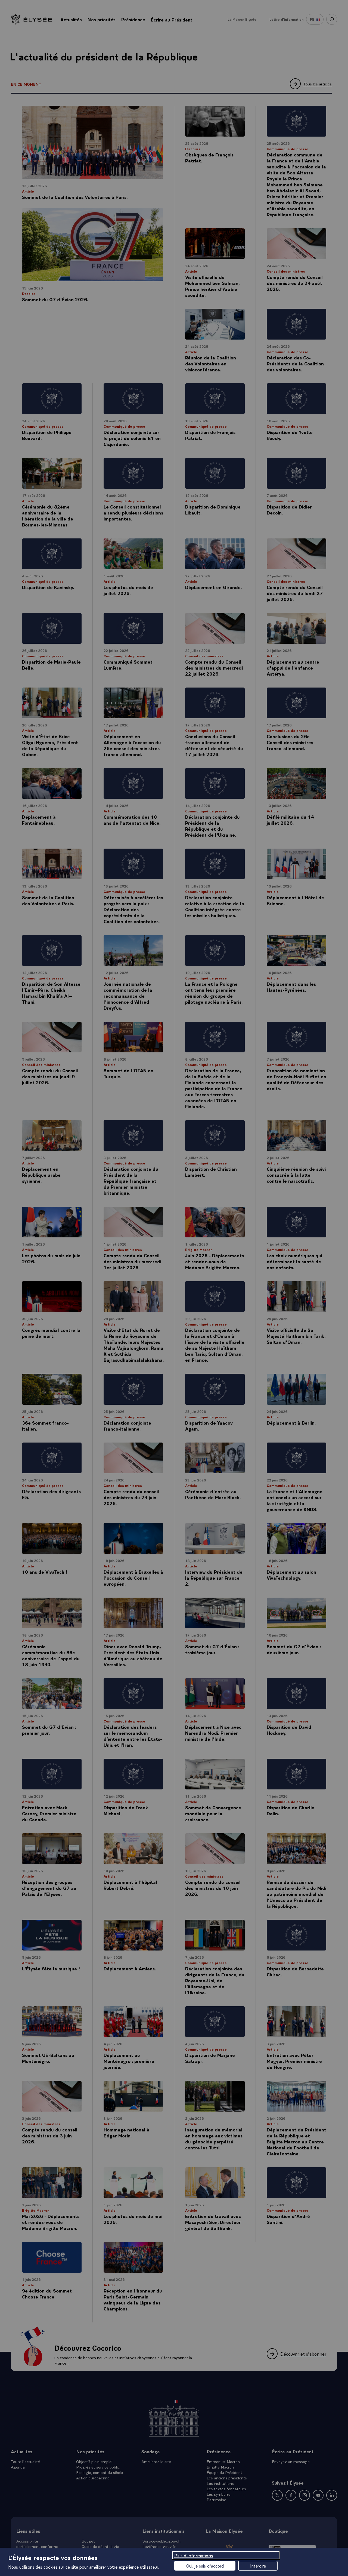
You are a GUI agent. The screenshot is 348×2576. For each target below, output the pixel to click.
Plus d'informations (194, 2555)
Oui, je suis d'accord (205, 2566)
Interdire (258, 2566)
